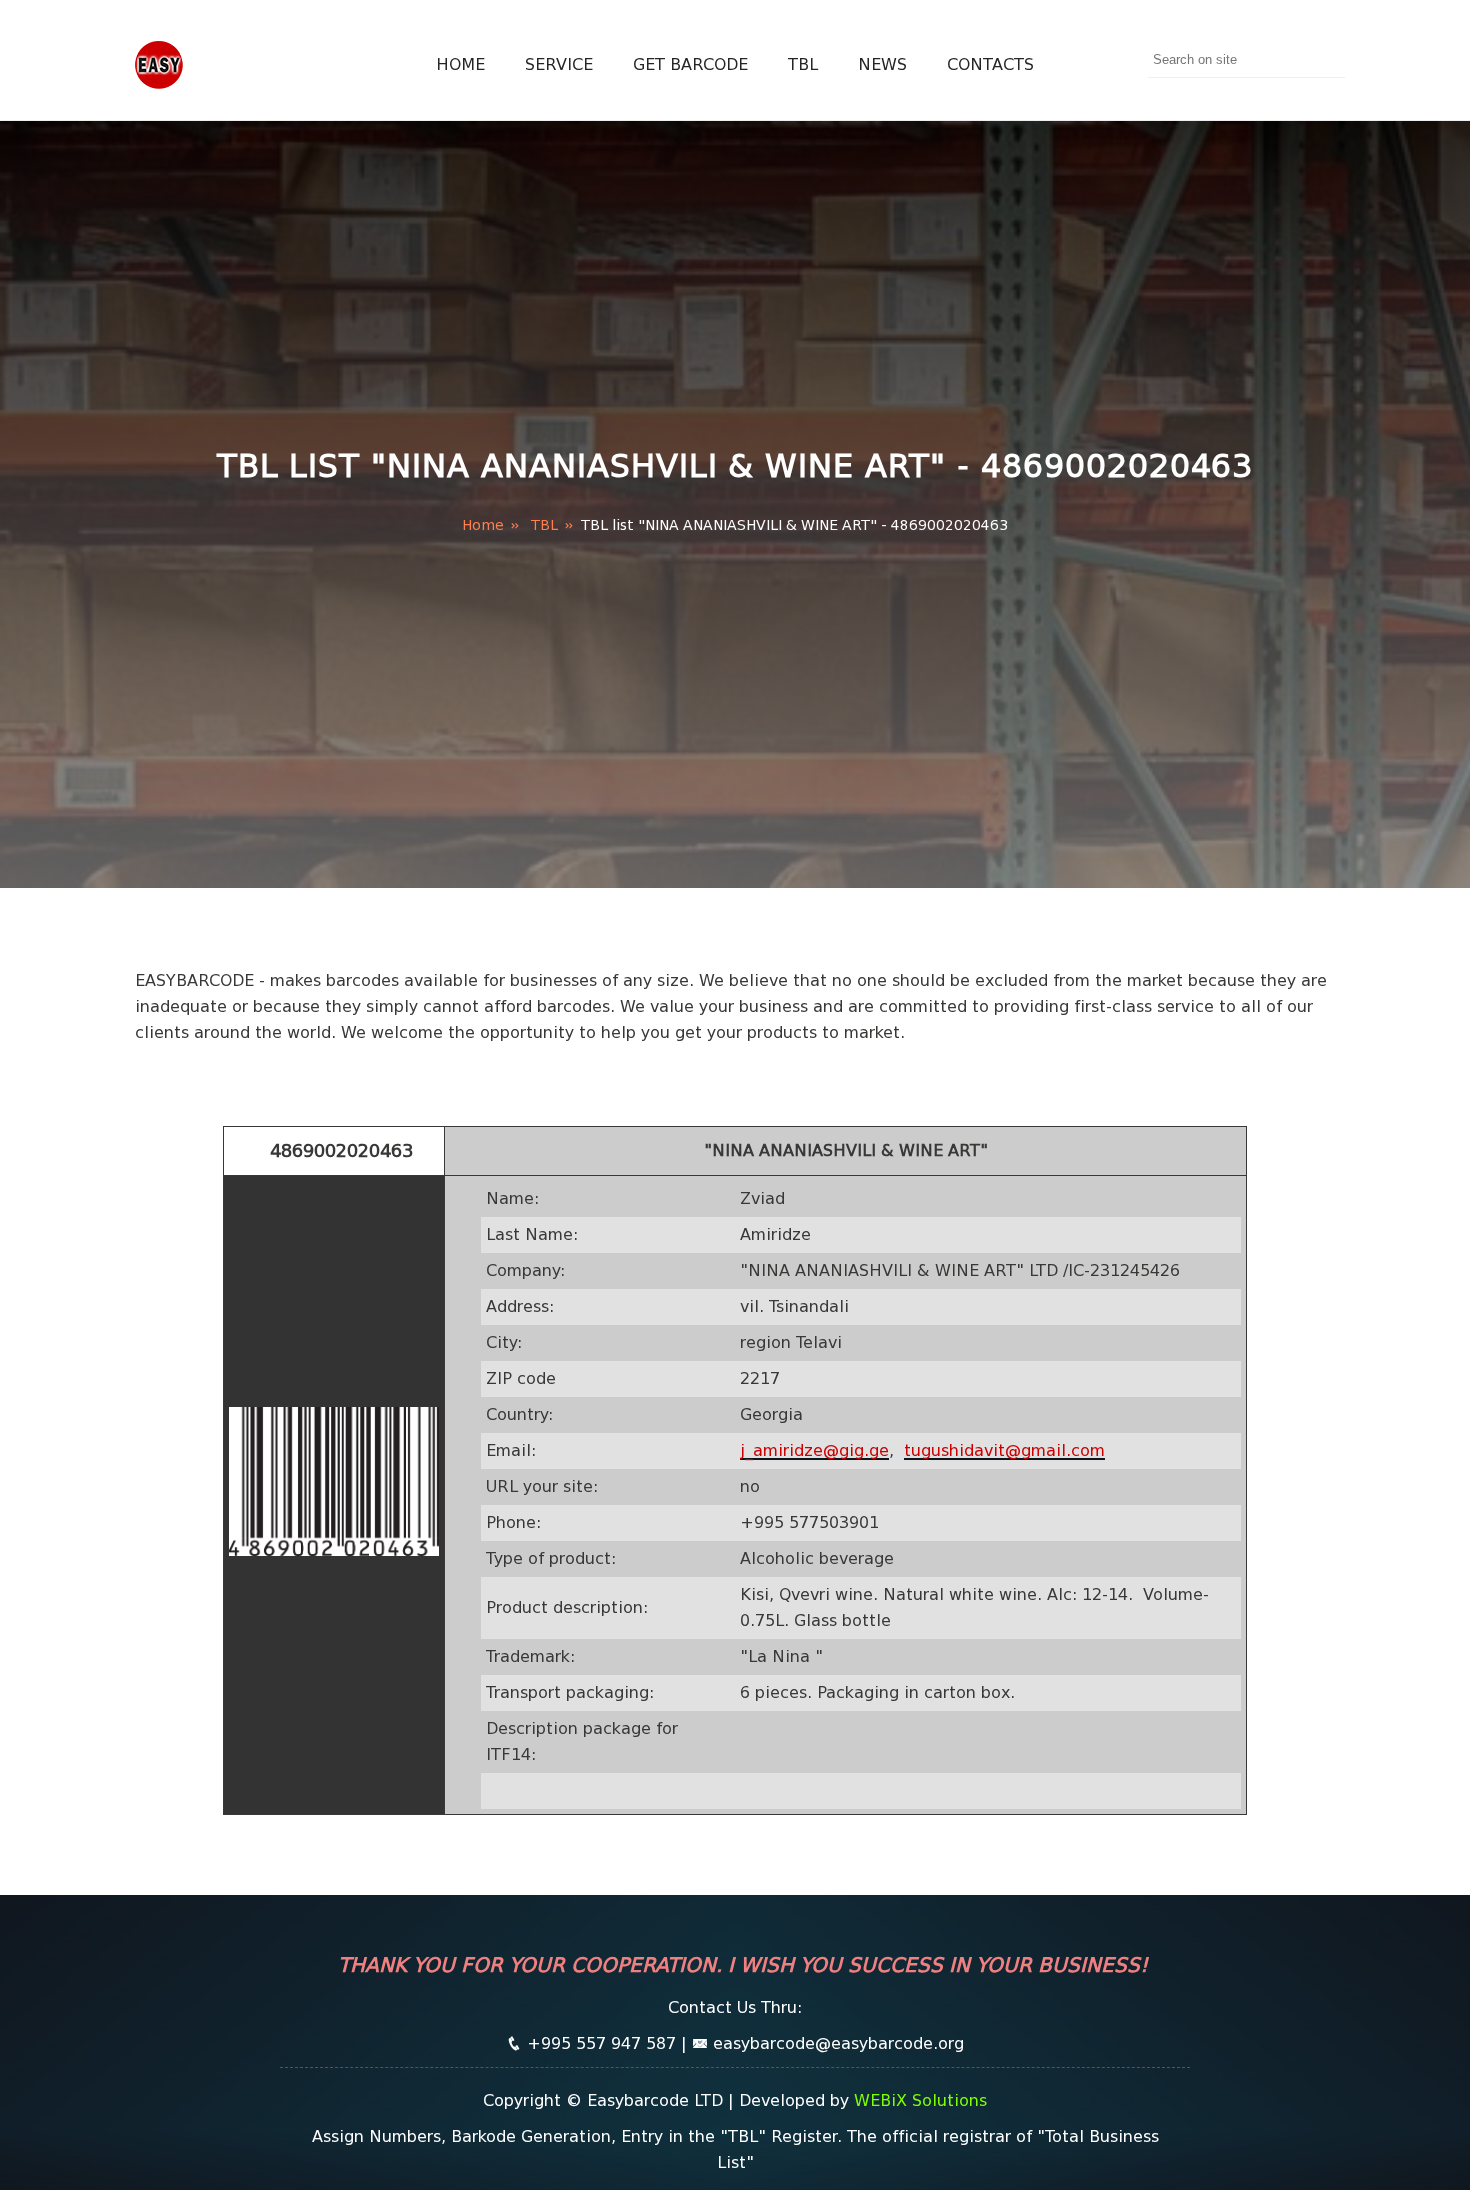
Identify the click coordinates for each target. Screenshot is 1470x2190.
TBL (803, 64)
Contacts (990, 64)
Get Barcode (690, 64)
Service (559, 64)
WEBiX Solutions (920, 2100)
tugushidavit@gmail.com (1004, 1450)
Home (460, 64)
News (882, 64)
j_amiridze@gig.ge (814, 1450)
